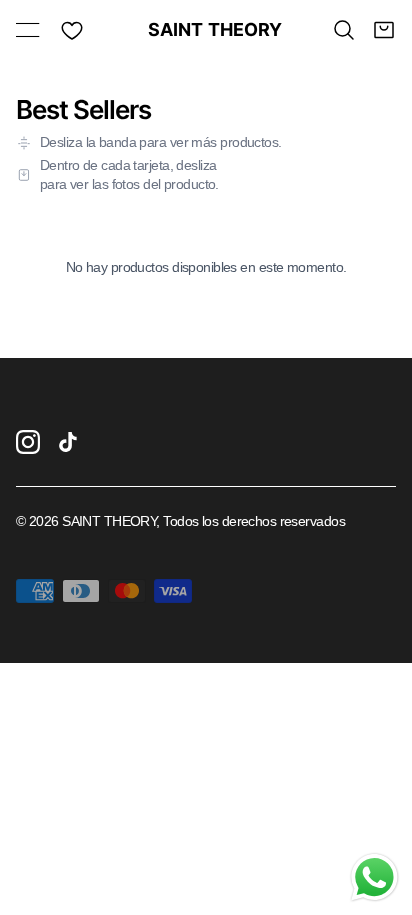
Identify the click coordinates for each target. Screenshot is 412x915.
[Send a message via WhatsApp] (374, 877)
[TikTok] (68, 442)
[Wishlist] (72, 30)
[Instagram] (28, 442)
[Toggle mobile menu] (28, 30)
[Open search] (344, 30)
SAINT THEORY (206, 30)
